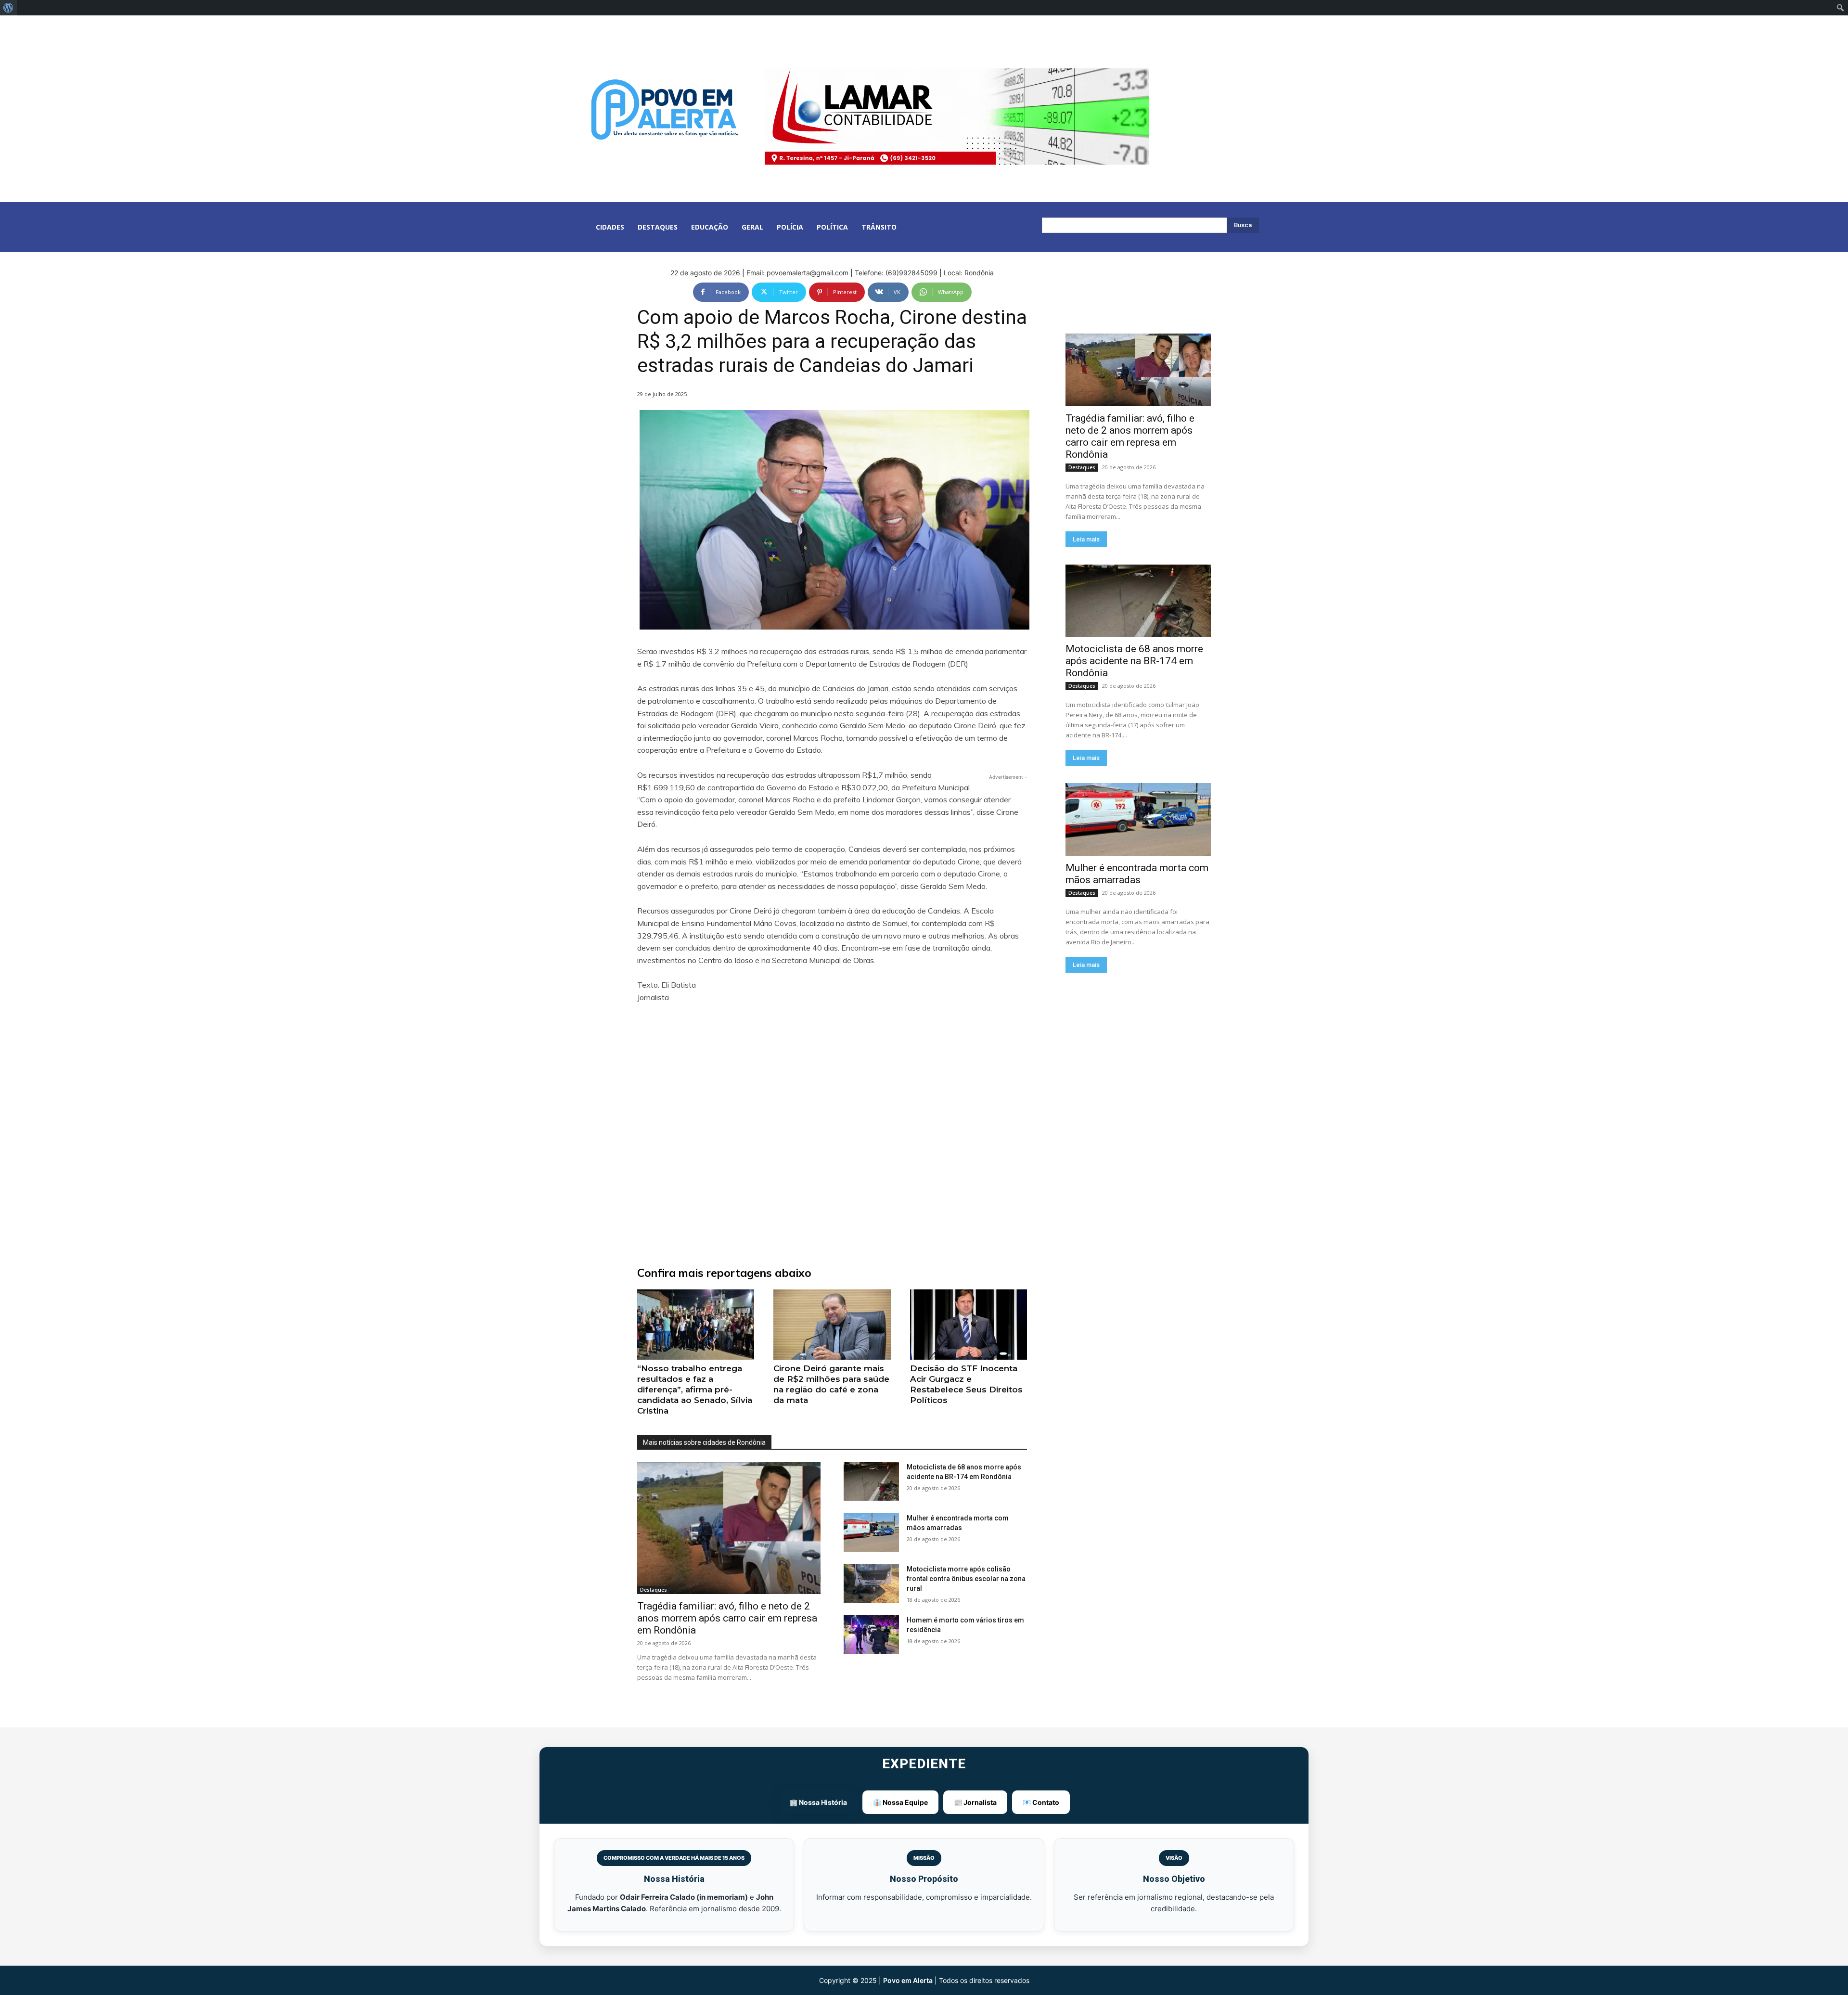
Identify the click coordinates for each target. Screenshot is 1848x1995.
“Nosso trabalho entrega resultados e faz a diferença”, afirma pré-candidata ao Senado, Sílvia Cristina (695, 1390)
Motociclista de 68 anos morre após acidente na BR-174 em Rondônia (1134, 661)
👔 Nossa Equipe (900, 1802)
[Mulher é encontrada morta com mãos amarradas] (871, 1532)
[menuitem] (8, 8)
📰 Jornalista (975, 1802)
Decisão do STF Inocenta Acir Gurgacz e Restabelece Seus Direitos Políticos (966, 1384)
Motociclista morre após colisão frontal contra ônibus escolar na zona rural (966, 1579)
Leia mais (1086, 539)
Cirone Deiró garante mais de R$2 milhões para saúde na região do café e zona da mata (831, 1384)
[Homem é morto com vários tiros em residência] (871, 1635)
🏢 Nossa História (818, 1802)
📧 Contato (1041, 1802)
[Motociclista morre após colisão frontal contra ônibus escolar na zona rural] (871, 1583)
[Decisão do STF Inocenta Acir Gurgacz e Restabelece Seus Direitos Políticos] (969, 1325)
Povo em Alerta (908, 1980)
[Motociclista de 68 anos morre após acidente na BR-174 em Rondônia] (871, 1481)
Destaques (654, 1590)
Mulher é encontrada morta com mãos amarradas (1137, 874)
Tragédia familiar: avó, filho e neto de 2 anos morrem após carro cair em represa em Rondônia (727, 1618)
